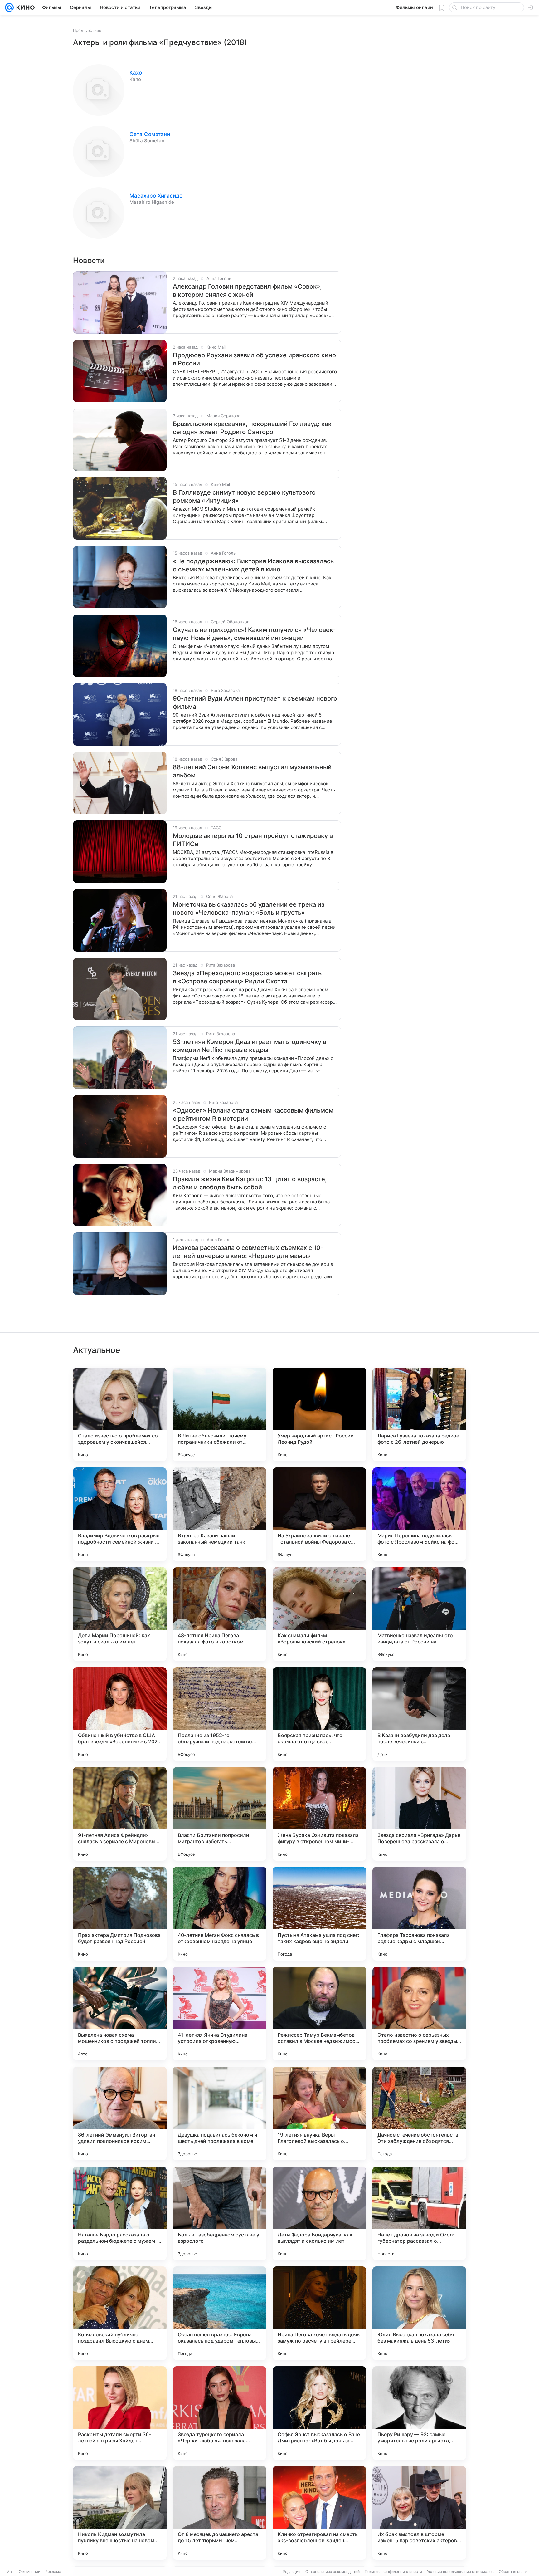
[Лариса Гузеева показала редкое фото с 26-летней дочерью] (419, 1414)
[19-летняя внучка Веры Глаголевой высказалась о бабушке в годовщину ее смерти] (319, 2113)
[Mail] (9, 7)
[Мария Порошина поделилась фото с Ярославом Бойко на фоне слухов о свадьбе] (419, 1514)
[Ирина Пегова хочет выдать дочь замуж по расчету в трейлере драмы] (319, 2313)
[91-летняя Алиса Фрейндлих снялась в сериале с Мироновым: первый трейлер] (120, 1814)
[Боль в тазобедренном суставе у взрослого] (220, 2213)
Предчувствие (87, 30)
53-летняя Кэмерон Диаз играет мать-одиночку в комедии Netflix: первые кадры (250, 1046)
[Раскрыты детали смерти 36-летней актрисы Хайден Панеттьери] (120, 2413)
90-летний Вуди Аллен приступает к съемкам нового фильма (255, 703)
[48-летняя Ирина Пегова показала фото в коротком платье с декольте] (220, 1614)
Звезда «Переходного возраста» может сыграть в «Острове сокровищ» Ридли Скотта (247, 977)
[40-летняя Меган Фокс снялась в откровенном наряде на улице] (220, 1914)
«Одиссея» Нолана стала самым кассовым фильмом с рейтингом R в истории (253, 1114)
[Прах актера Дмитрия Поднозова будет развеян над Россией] (120, 1914)
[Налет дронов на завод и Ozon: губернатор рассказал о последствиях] (419, 2213)
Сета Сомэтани (150, 134)
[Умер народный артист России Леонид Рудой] (319, 1414)
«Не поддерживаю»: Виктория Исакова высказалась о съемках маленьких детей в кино (253, 565)
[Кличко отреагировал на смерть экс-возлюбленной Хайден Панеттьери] (319, 2513)
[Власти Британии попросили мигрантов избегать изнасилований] (220, 1814)
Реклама (53, 2571)
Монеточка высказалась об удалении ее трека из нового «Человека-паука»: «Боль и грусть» (249, 908)
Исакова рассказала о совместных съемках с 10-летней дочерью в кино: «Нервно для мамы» (248, 1252)
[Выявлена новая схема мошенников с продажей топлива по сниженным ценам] (120, 2014)
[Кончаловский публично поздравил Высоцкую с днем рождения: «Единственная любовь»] (120, 2313)
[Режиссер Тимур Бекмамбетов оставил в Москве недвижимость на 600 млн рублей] (319, 2014)
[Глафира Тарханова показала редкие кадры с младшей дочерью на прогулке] (419, 1914)
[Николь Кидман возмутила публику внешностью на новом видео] (120, 2513)
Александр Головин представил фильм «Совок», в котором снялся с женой (247, 291)
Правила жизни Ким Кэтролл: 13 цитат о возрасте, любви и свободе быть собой (250, 1183)
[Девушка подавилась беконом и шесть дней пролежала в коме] (220, 2113)
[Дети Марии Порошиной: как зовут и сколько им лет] (120, 1614)
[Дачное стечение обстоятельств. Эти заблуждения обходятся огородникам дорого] (419, 2113)
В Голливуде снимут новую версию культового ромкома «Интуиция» (244, 497)
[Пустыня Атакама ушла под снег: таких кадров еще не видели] (319, 1914)
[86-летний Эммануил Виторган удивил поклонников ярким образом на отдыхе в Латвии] (120, 2113)
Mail (10, 2571)
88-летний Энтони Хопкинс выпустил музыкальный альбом (252, 771)
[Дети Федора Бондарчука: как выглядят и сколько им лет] (319, 2213)
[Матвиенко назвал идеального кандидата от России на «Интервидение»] (419, 1614)
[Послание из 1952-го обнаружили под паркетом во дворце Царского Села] (220, 1714)
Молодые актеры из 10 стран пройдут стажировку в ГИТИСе (253, 840)
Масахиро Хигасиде (156, 196)
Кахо (136, 73)
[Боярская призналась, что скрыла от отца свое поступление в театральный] (319, 1714)
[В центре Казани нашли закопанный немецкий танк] (220, 1514)
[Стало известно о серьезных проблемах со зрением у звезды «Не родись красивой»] (419, 2014)
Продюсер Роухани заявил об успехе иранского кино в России (254, 359)
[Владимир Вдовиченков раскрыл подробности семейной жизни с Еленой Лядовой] (120, 1514)
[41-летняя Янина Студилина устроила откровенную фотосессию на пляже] (220, 2014)
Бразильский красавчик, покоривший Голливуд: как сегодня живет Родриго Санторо (252, 428)
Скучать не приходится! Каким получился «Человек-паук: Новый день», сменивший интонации (254, 634)
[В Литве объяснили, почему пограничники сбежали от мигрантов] (220, 1414)
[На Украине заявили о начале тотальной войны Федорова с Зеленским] (319, 1514)
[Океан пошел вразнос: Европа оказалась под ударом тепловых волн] (220, 2313)
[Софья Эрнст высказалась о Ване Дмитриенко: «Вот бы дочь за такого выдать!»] (319, 2413)
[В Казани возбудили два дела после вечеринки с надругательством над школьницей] (419, 1714)
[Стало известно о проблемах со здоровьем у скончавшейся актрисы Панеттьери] (120, 1414)
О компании (29, 2571)
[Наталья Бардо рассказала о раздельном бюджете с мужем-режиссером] (120, 2213)
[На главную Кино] (24, 7)
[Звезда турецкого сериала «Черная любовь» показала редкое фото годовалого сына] (220, 2413)
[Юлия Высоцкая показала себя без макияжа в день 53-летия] (419, 2313)
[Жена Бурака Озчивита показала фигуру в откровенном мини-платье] (319, 1814)
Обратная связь (513, 2571)
